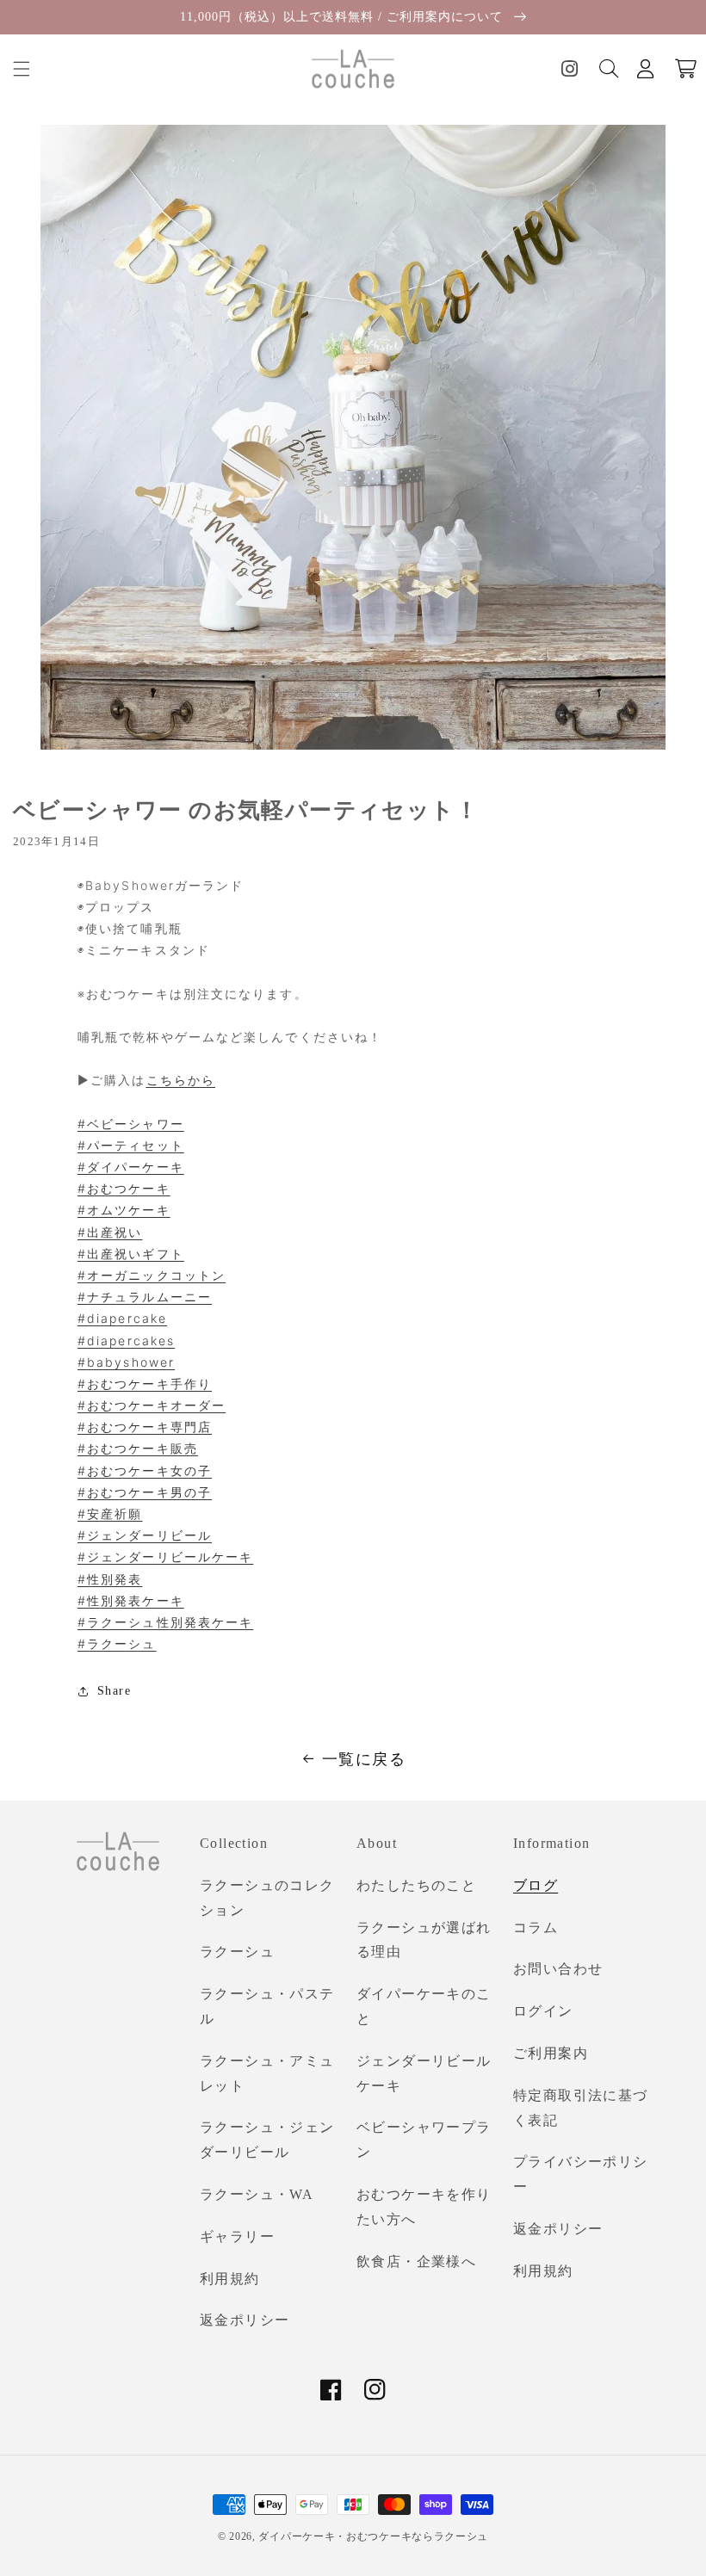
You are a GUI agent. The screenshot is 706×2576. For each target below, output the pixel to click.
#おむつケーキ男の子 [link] (145, 1492)
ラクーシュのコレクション (267, 1898)
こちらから (181, 1080)
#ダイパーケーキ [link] (131, 1167)
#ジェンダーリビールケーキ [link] (165, 1557)
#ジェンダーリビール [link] (145, 1535)
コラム (536, 1927)
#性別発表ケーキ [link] (131, 1600)
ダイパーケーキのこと (424, 2006)
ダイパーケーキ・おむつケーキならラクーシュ (373, 2536)
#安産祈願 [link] (110, 1513)
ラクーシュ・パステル (267, 2006)
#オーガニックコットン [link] (152, 1275)
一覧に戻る (364, 1759)
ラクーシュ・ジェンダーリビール (267, 2140)
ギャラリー (237, 2236)
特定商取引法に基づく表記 (581, 2108)
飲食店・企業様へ (416, 2261)
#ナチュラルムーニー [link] (145, 1297)
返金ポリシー (245, 2320)
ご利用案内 (551, 2053)
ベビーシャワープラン (424, 2140)
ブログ (536, 1885)
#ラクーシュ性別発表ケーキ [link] (165, 1622)
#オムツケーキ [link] (124, 1210)
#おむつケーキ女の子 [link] (145, 1470)
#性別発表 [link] (110, 1579)
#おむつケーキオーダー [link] (152, 1405)
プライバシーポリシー (581, 2174)
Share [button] (114, 1691)
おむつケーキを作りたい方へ (424, 2207)
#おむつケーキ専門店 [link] (145, 1427)
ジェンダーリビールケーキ (424, 2073)
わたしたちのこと (416, 1885)
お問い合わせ (558, 1969)
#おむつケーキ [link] (124, 1188)
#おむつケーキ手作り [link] (145, 1384)
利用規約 (230, 2279)
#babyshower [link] (126, 1362)
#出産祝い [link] (110, 1232)
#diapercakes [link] (126, 1341)
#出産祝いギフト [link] (131, 1254)
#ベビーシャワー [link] (131, 1124)
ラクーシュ (237, 1952)
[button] (22, 69)
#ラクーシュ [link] (117, 1643)
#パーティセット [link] (131, 1145)
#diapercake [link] (122, 1318)
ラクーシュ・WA (257, 2194)
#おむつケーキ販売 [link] (138, 1448)
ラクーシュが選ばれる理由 (424, 1940)
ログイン (543, 2011)
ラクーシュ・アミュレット (267, 2073)
